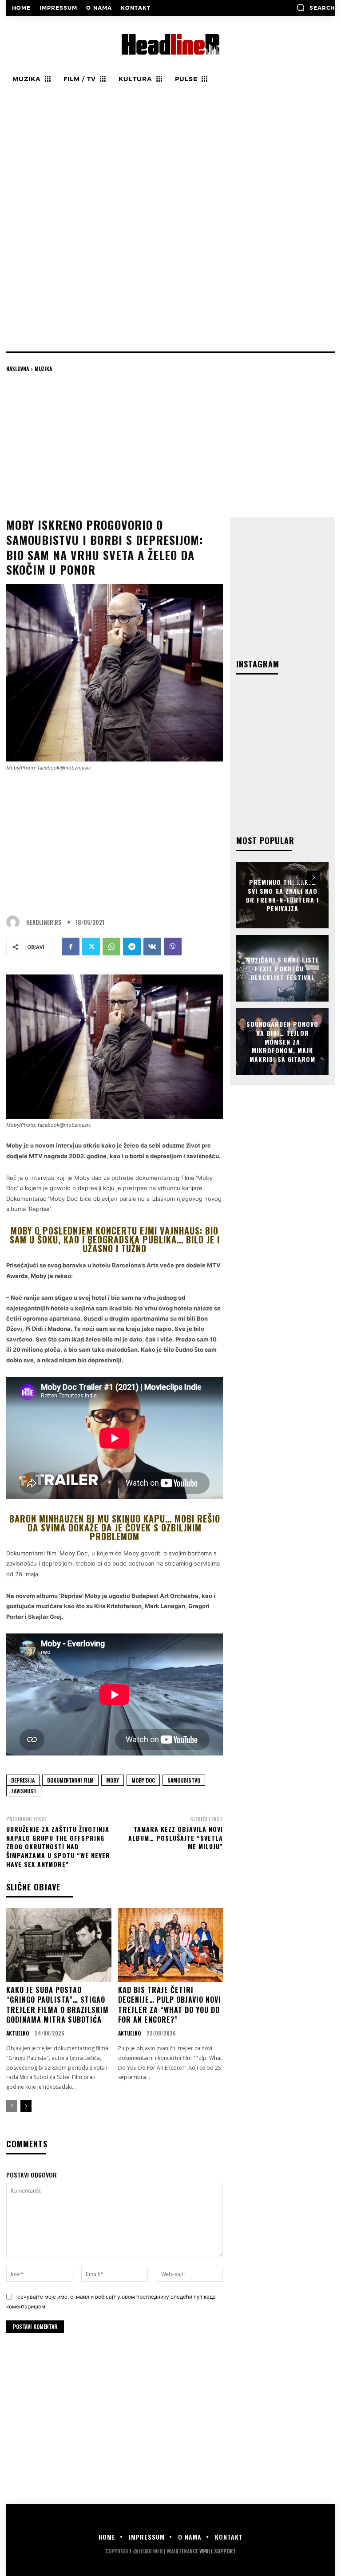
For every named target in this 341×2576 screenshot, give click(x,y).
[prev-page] (12, 2106)
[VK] (152, 947)
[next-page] (26, 2106)
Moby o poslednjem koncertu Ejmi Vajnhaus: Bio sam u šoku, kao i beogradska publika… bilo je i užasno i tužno (115, 1239)
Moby (113, 1780)
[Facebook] (71, 947)
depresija (23, 1780)
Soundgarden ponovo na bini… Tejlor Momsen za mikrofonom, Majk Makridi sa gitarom (282, 1041)
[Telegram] (132, 947)
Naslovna (18, 369)
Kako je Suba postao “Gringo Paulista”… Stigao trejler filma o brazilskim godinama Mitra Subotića (57, 2005)
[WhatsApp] (111, 947)
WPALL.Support (218, 2551)
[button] (315, 8)
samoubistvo (184, 1780)
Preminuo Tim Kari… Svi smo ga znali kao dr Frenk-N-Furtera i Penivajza (282, 895)
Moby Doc (143, 1780)
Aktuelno (18, 2033)
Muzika (43, 369)
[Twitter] (91, 947)
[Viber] (173, 947)
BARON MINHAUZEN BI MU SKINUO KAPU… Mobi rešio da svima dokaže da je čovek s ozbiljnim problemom (115, 1527)
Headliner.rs (44, 922)
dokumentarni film (70, 1780)
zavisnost (24, 1791)
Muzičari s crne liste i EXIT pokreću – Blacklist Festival (283, 968)
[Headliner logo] (170, 44)
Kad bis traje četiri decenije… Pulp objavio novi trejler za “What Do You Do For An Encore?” (170, 2005)
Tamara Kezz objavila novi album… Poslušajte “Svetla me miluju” (176, 1838)
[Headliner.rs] (15, 922)
